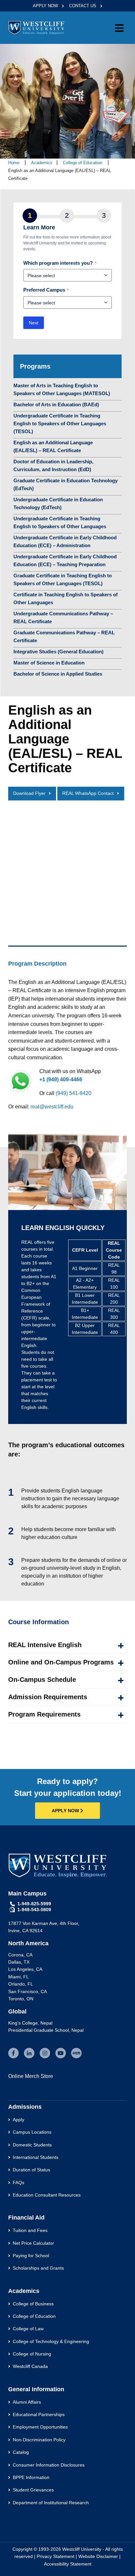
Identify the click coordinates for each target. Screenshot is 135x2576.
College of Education (83, 163)
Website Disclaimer (98, 2556)
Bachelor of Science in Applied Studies (58, 674)
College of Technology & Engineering (51, 2341)
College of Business (33, 2304)
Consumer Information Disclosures (49, 2465)
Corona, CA (20, 1955)
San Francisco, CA (28, 1991)
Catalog (21, 2452)
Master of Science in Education (49, 663)
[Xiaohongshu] (76, 2053)
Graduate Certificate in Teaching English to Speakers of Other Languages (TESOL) (63, 579)
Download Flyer (29, 793)
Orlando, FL (21, 1984)
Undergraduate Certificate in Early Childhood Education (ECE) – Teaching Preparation (65, 560)
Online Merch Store (31, 2076)
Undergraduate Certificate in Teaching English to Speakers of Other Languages (60, 522)
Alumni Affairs (27, 2402)
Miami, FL (19, 1977)
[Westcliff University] (36, 27)
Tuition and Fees (30, 2230)
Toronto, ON (21, 1999)
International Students (36, 2157)
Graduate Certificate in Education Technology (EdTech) (66, 484)
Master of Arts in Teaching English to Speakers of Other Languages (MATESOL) (62, 389)
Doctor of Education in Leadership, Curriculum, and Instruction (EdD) (53, 465)
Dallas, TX (19, 1962)
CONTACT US (83, 6)
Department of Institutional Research (51, 2503)
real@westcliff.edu (52, 1107)
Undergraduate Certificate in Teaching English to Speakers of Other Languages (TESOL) (60, 423)
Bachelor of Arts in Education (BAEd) (56, 404)
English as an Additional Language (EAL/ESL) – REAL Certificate (53, 446)
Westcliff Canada (30, 2366)
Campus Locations (32, 2132)
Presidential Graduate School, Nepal (46, 2030)
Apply (19, 2120)
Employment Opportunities (40, 2427)
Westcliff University (82, 2549)
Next (34, 323)
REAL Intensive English (45, 1645)
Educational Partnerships (39, 2414)
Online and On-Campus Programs (61, 1662)
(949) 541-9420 (74, 1093)
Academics (42, 163)
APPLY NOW (46, 6)
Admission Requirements (48, 1697)
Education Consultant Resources (47, 2195)
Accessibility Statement (68, 2564)
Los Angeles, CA (25, 1969)
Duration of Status (31, 2170)
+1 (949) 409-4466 (61, 1079)
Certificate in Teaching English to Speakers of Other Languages (66, 598)
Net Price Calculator (33, 2243)
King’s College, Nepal (30, 2023)
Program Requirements (44, 1714)
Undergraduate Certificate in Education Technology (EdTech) (58, 503)
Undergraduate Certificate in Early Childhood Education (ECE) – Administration (65, 541)
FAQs (19, 2182)
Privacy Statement (56, 2556)
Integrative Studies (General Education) (58, 652)
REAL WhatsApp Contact (88, 793)
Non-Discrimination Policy (39, 2440)
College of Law (28, 2329)
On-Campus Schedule (42, 1680)
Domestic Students (32, 2145)
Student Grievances (33, 2490)
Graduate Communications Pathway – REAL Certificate (64, 636)
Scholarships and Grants (38, 2268)
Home (14, 163)
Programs (35, 366)
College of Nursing (32, 2354)
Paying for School (31, 2256)
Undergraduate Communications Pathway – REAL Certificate (63, 617)
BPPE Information (31, 2477)
